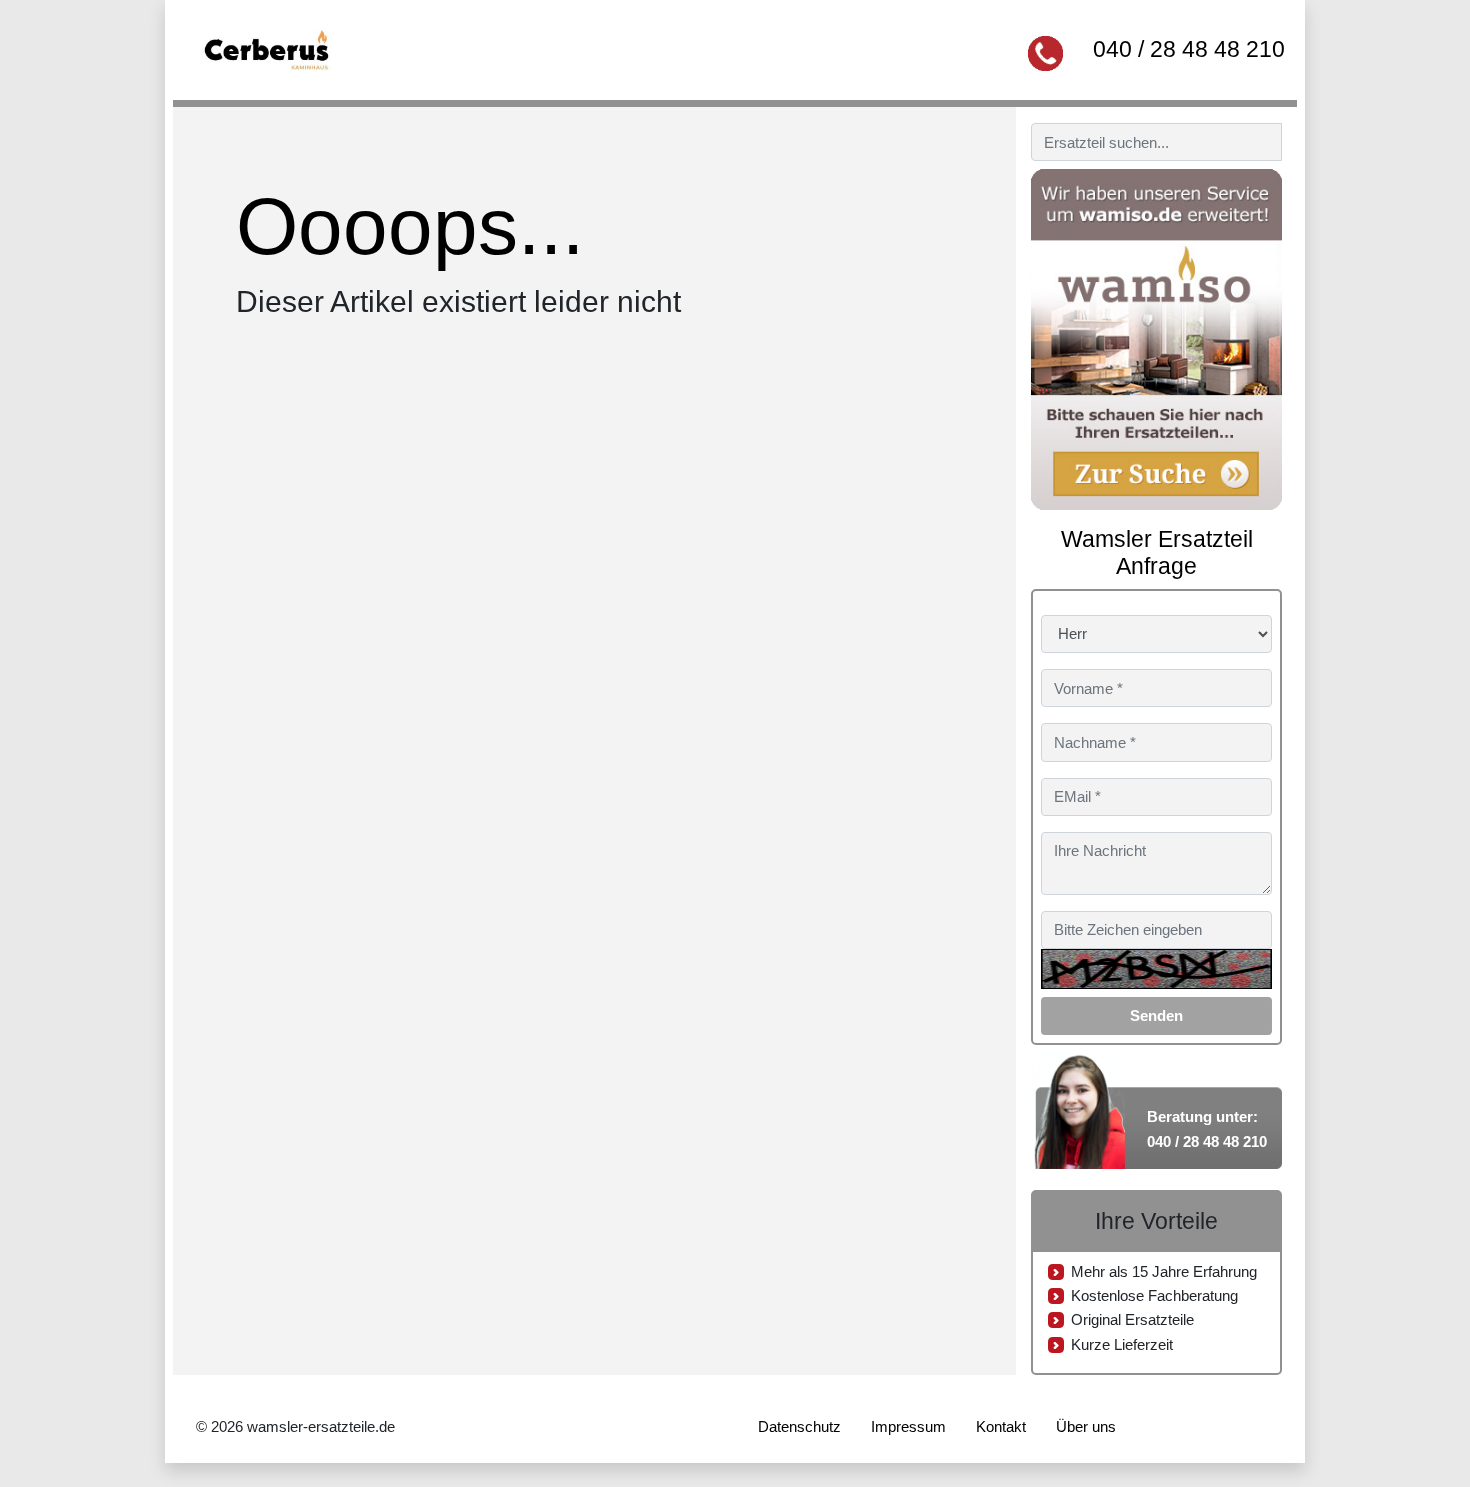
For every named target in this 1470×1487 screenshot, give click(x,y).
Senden (1156, 1015)
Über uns (1086, 1426)
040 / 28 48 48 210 (1189, 49)
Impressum (908, 1426)
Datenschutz (799, 1426)
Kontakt (1001, 1426)
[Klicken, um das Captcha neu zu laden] (1156, 969)
